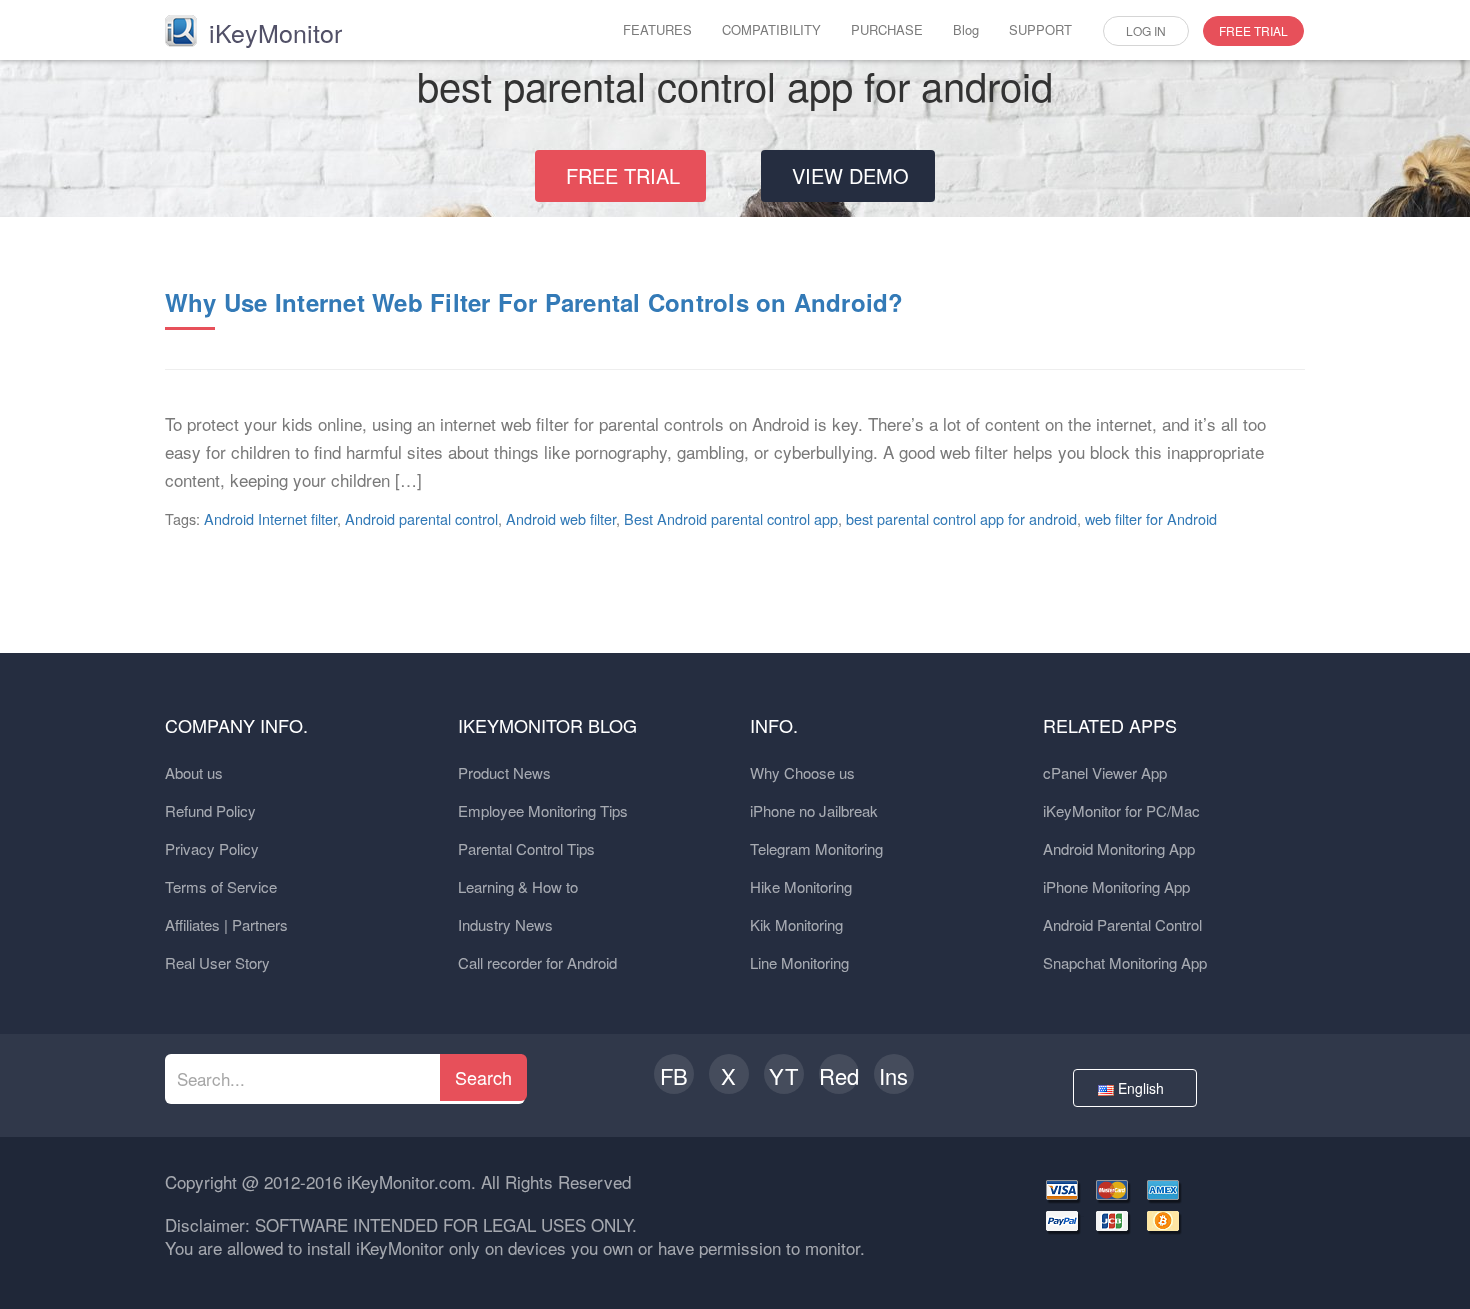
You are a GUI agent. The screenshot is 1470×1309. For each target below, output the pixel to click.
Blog (966, 29)
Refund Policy (210, 810)
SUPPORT (1040, 29)
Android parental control (421, 518)
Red (839, 1075)
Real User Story (217, 962)
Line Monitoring (799, 962)
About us (194, 772)
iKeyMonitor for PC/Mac (1121, 810)
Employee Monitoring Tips (543, 810)
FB (674, 1075)
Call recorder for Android (537, 962)
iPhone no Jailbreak (814, 810)
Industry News (505, 924)
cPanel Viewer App (1105, 772)
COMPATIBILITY (771, 29)
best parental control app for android (961, 518)
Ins (893, 1075)
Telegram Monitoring (816, 848)
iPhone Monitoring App (1116, 886)
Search (483, 1077)
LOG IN (1146, 30)
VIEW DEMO (850, 175)
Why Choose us (802, 772)
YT (783, 1075)
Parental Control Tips (526, 848)
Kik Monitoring (796, 924)
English (1143, 1088)
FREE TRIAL (1253, 30)
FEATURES (657, 29)
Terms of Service (221, 886)
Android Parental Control (1122, 924)
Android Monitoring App (1119, 848)
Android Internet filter (270, 518)
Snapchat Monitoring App (1125, 962)
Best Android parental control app (731, 518)
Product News (504, 772)
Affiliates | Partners (226, 924)
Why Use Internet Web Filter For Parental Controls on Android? (534, 302)
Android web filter (561, 518)
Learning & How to (518, 886)
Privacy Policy (212, 848)
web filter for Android (1151, 518)
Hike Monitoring (801, 886)
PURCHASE (887, 29)
